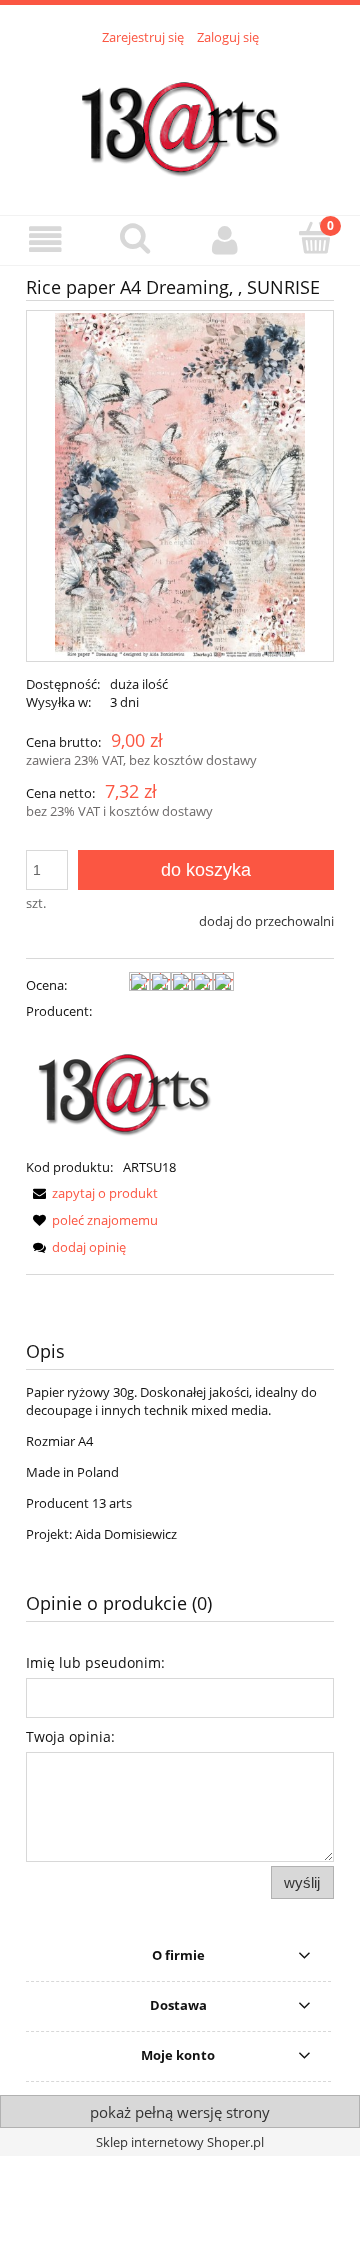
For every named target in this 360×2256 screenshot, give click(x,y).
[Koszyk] (315, 238)
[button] (45, 239)
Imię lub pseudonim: (95, 1662)
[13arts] (126, 1087)
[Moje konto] (225, 239)
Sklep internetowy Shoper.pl (180, 2142)
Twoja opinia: (70, 1736)
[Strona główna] (180, 119)
